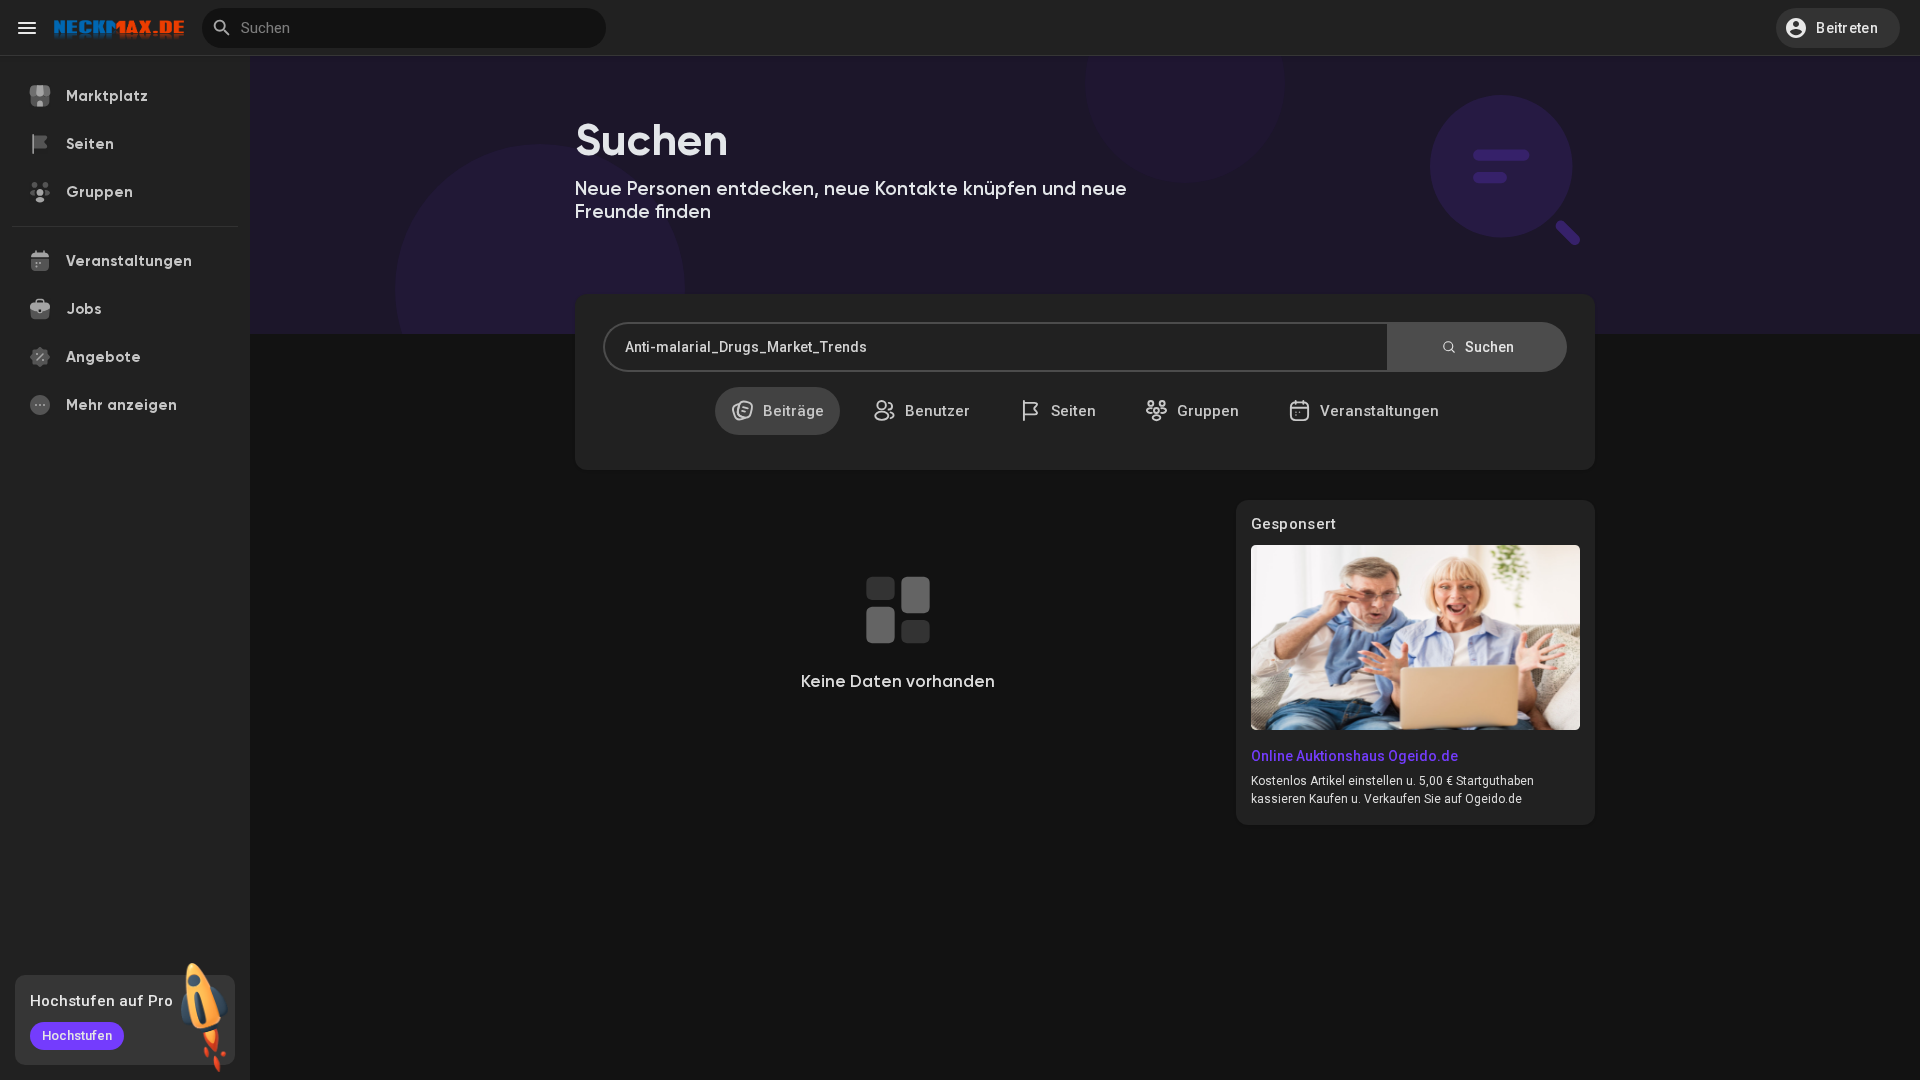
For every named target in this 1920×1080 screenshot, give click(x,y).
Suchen (1488, 347)
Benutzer (935, 411)
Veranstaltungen (1377, 411)
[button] (1838, 28)
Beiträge (791, 411)
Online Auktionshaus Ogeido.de (1354, 756)
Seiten (1071, 411)
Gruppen (1206, 411)
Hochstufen (77, 1035)
